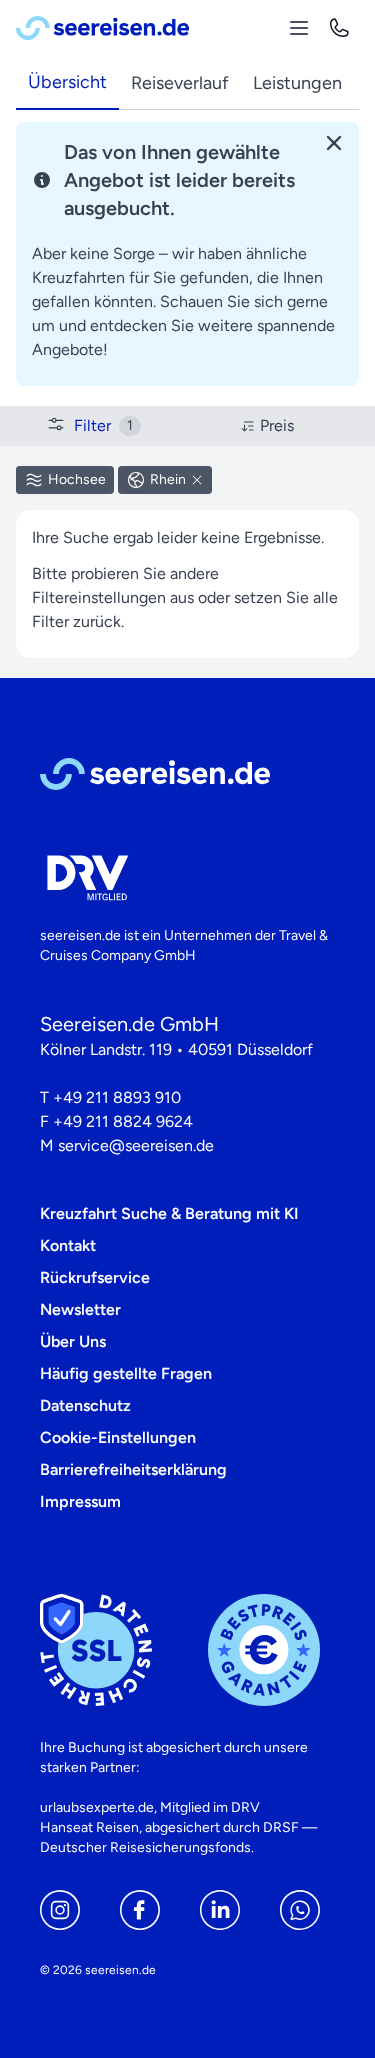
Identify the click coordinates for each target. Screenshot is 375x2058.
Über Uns (73, 1341)
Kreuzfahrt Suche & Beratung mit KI (169, 1213)
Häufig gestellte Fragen (126, 1373)
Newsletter (80, 1309)
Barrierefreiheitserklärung (133, 1469)
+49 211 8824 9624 (123, 1121)
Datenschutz (85, 1405)
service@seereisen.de (136, 1145)
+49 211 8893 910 (117, 1097)
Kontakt (68, 1245)
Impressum (80, 1501)
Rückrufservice (95, 1277)
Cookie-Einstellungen (118, 1437)
